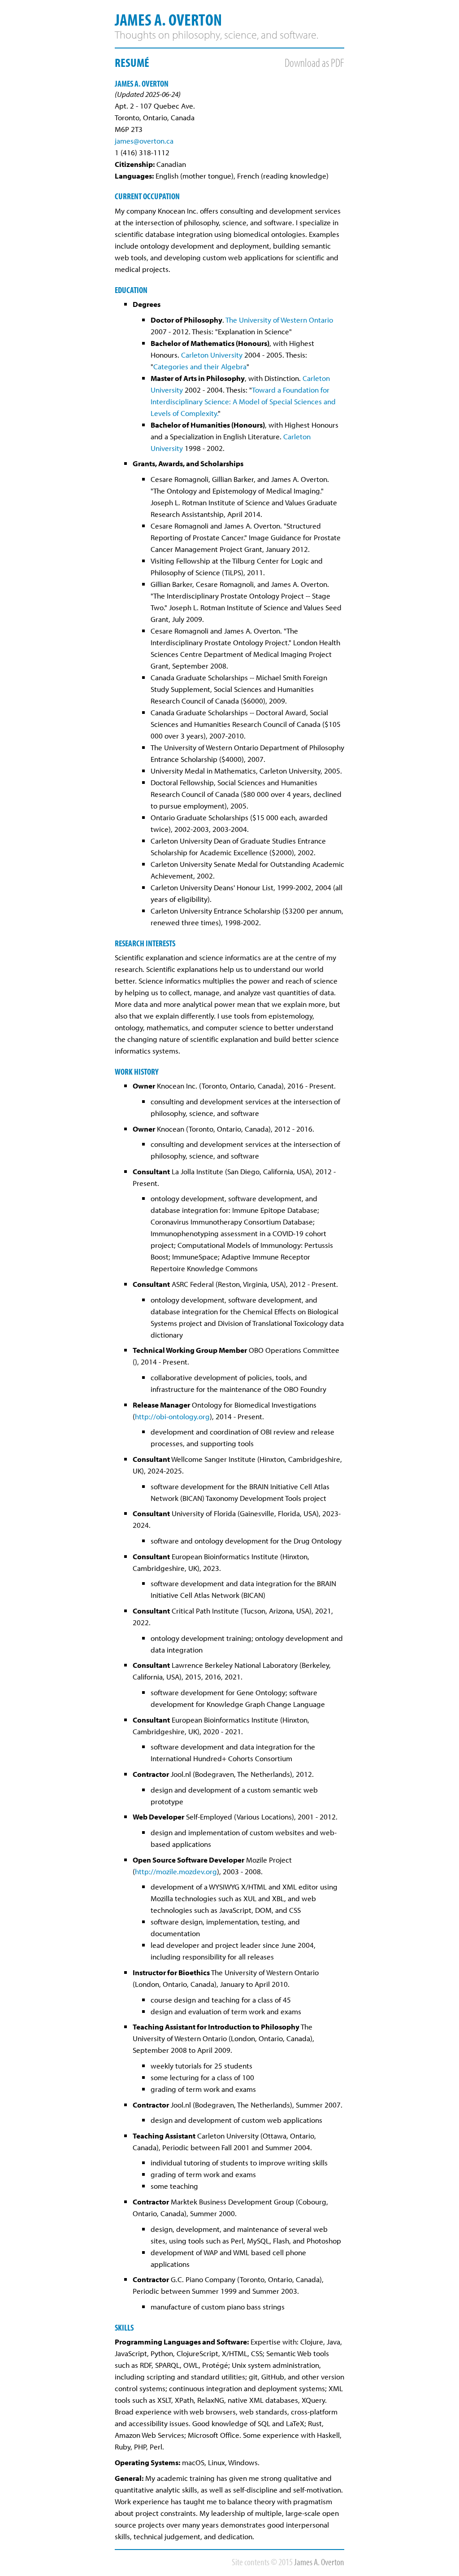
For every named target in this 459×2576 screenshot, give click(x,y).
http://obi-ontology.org (172, 1416)
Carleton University (212, 354)
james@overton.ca (144, 140)
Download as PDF (314, 62)
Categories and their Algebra (200, 366)
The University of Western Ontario (279, 319)
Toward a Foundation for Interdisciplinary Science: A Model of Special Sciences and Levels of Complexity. (243, 401)
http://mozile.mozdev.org (176, 1871)
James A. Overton (168, 19)
